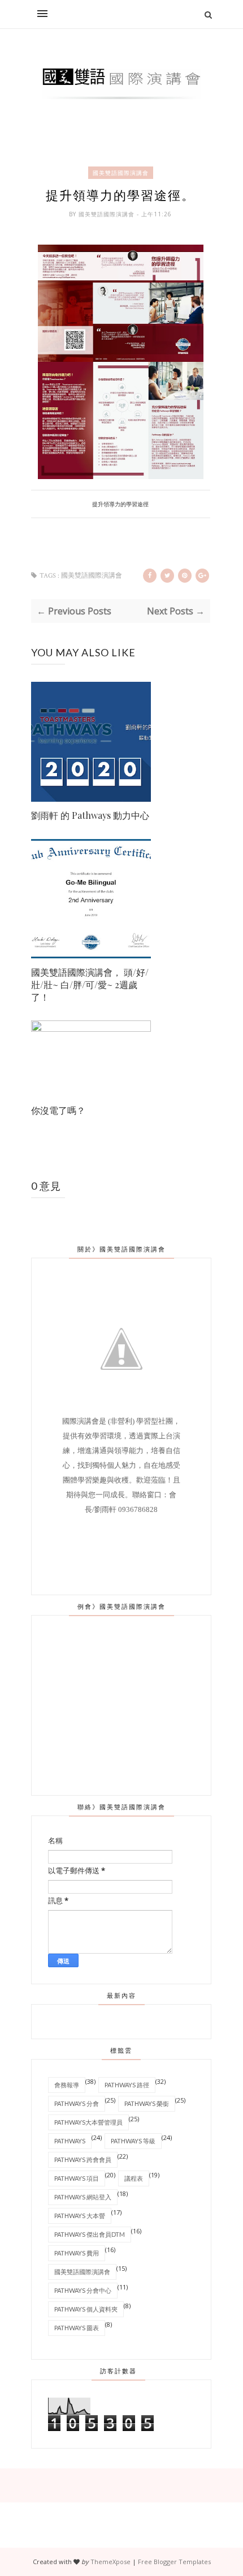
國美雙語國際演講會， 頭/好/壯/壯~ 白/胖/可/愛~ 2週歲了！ (90, 984)
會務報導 (67, 2085)
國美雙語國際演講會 (121, 173)
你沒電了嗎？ (58, 1110)
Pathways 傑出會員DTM (90, 2234)
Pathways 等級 (133, 2141)
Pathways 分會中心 (83, 2290)
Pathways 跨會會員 (83, 2160)
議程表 (134, 2178)
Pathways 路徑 (127, 2085)
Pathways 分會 (77, 2103)
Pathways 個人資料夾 (86, 2309)
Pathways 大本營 (80, 2216)
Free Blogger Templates (174, 2562)
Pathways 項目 (77, 2178)
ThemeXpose (110, 2562)
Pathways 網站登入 (83, 2197)
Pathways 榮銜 (147, 2103)
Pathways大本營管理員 (88, 2122)
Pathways (70, 2141)
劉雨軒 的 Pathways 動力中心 (90, 815)
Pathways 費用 (77, 2253)
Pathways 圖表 (77, 2328)
